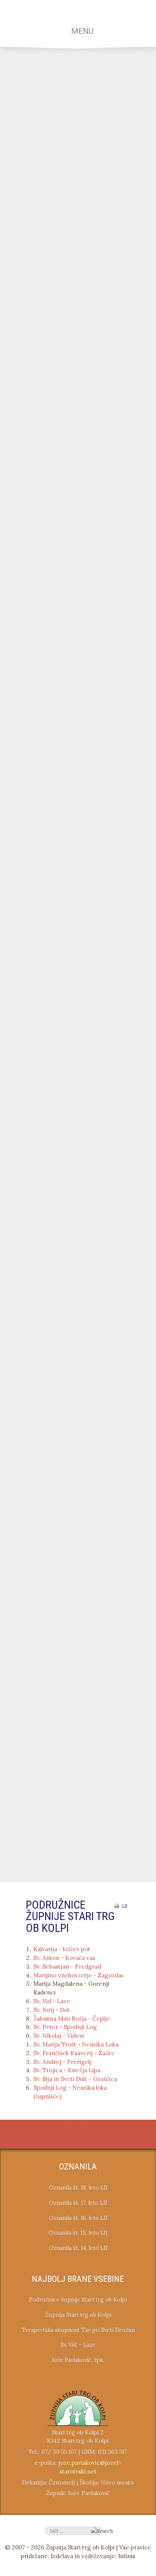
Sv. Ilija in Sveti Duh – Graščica (75, 2079)
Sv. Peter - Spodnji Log (65, 2027)
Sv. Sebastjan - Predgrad (67, 1967)
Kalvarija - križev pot (62, 1949)
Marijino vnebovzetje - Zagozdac (79, 1975)
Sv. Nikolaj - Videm (59, 2036)
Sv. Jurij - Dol (51, 2010)
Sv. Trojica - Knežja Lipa (67, 2070)
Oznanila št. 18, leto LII (78, 2187)
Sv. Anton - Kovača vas (64, 1958)
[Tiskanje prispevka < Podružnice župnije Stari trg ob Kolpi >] (117, 1905)
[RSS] (86, 2135)
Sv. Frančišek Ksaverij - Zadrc (74, 2053)
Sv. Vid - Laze (52, 2001)
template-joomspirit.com (154, 2094)
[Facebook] (70, 2135)
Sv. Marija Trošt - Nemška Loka (76, 2044)
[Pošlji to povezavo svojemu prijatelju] (124, 1905)
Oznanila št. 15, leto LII (78, 2233)
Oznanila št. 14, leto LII (78, 2248)
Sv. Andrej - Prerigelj (62, 2062)
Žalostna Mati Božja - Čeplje (72, 2019)
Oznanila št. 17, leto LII (78, 2203)
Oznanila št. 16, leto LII (78, 2218)
